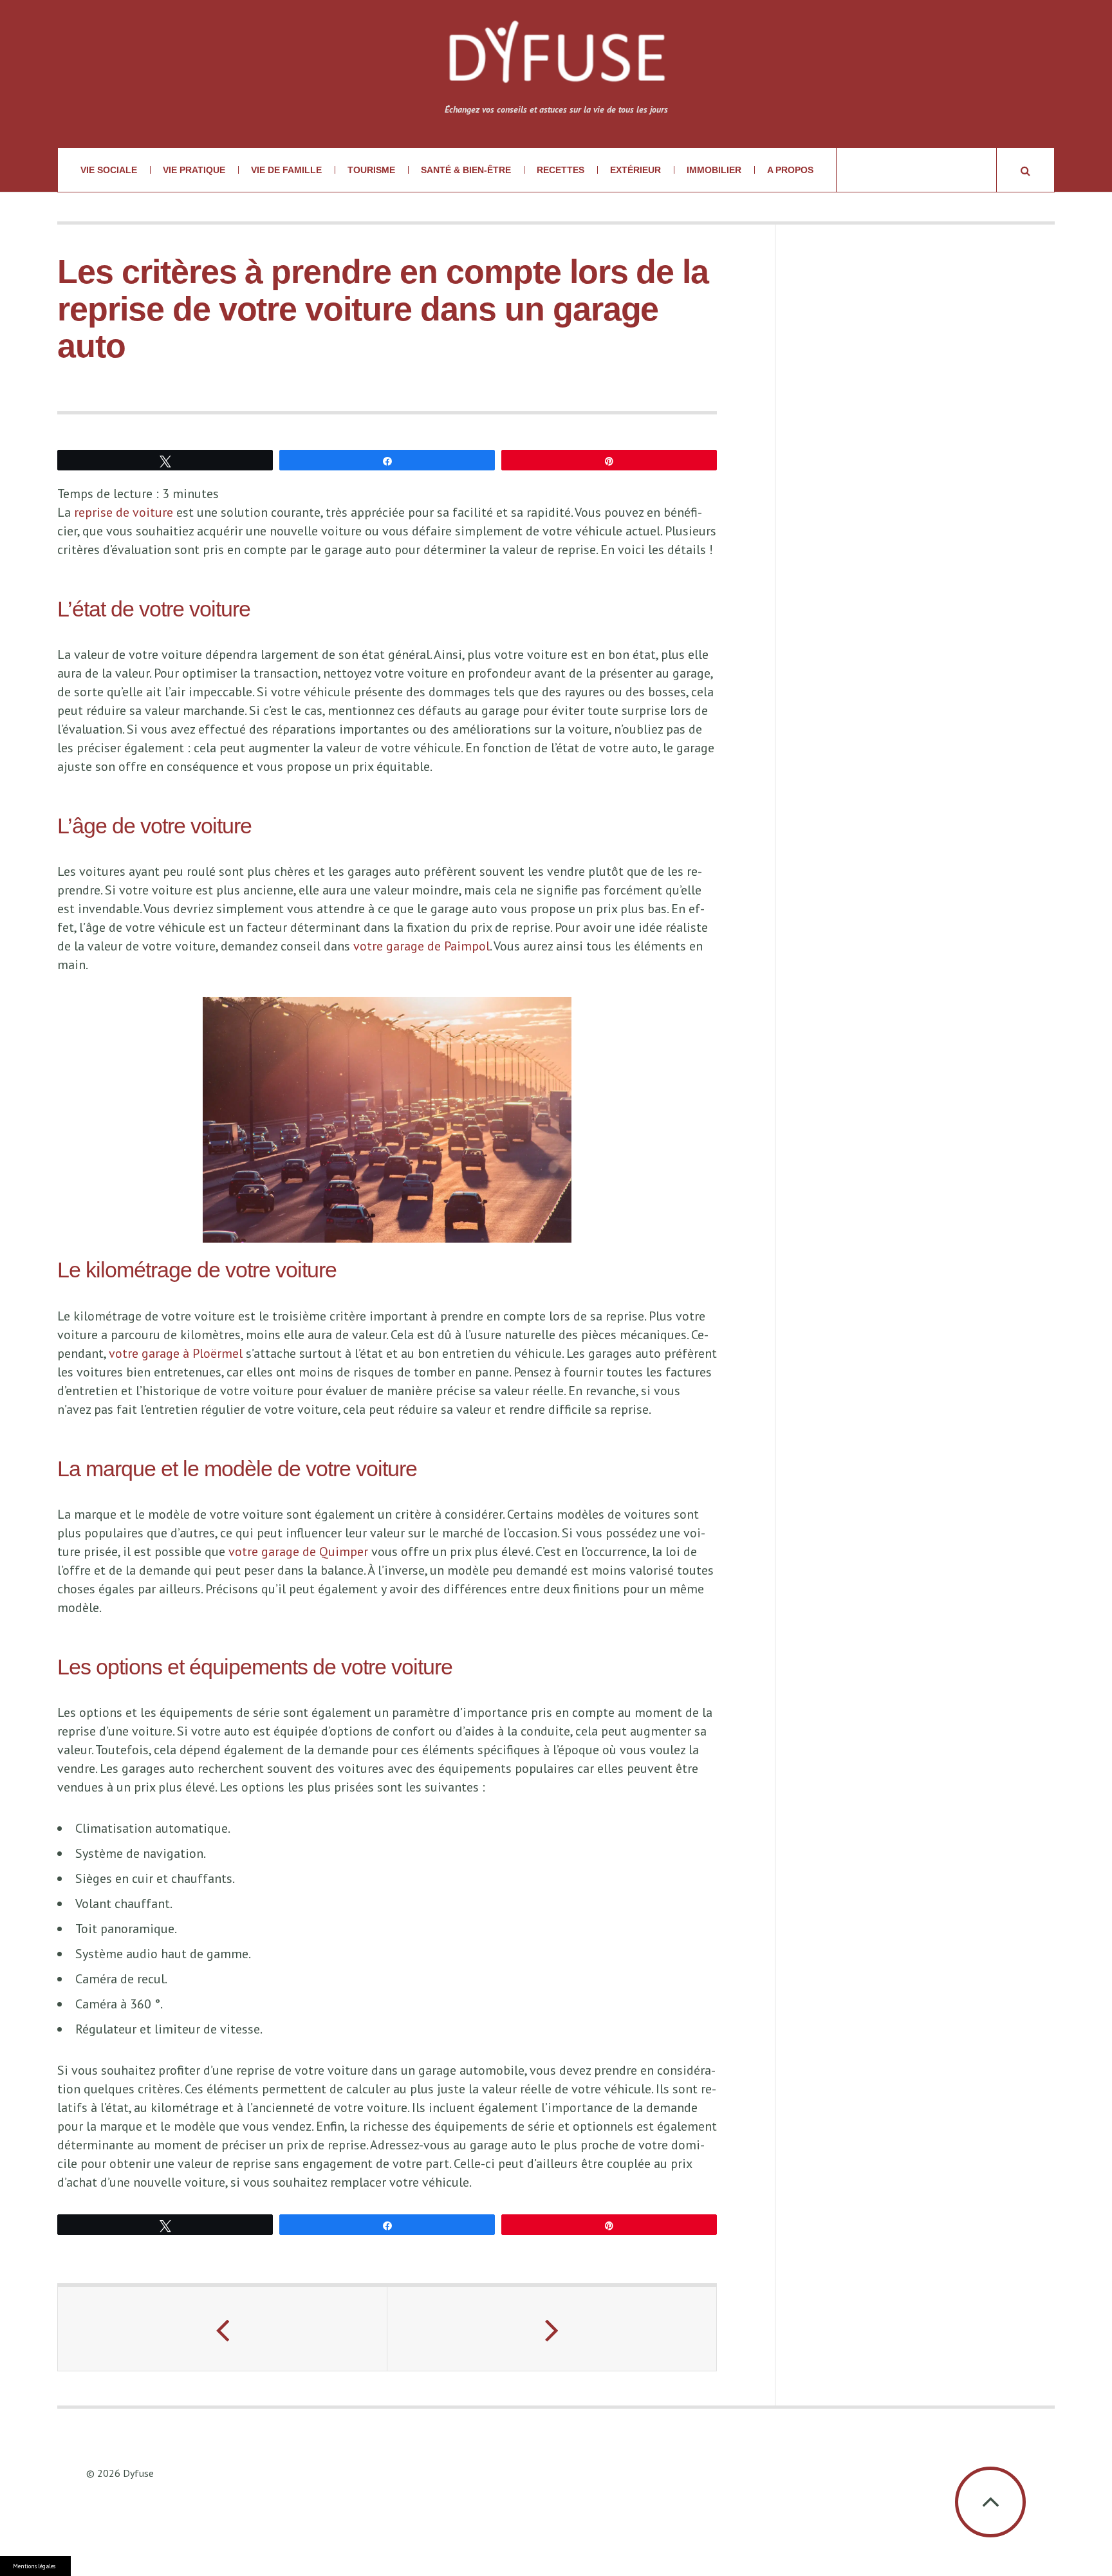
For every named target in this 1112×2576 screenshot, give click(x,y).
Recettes (561, 170)
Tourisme (371, 170)
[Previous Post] (223, 2329)
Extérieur (635, 170)
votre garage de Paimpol (422, 946)
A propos (790, 170)
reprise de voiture (124, 512)
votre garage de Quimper (298, 1552)
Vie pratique (194, 170)
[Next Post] (552, 2329)
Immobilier (714, 170)
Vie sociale (109, 170)
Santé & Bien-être (466, 170)
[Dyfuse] (556, 60)
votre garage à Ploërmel (176, 1353)
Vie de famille (286, 170)
